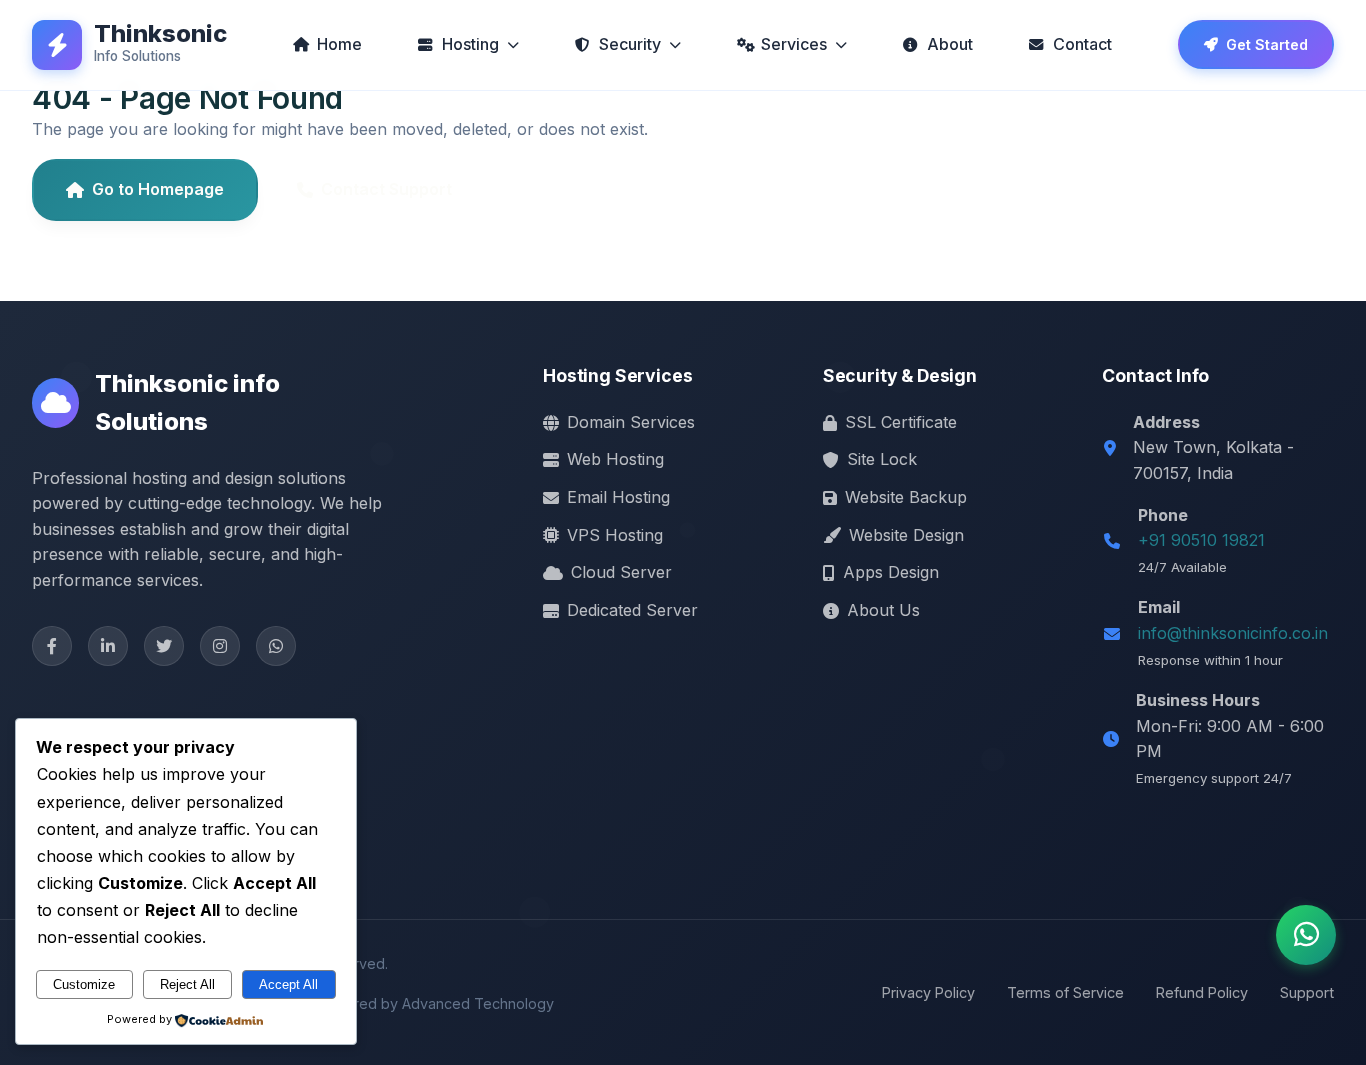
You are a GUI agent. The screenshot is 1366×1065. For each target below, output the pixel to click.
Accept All (288, 984)
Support (1307, 992)
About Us (883, 610)
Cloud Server (621, 572)
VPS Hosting (615, 535)
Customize (84, 984)
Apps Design (891, 572)
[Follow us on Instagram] (220, 646)
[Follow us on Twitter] (164, 646)
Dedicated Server (632, 610)
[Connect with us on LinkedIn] (108, 646)
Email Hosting (618, 497)
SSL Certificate (901, 422)
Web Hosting (615, 459)
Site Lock (882, 459)
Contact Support (386, 189)
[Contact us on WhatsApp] (276, 646)
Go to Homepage (158, 189)
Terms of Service (1065, 992)
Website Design (906, 535)
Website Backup (906, 497)
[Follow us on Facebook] (52, 646)
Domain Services (631, 422)
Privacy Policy (928, 992)
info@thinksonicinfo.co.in (1233, 633)
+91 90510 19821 (1201, 540)
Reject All (187, 984)
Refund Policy (1202, 992)
